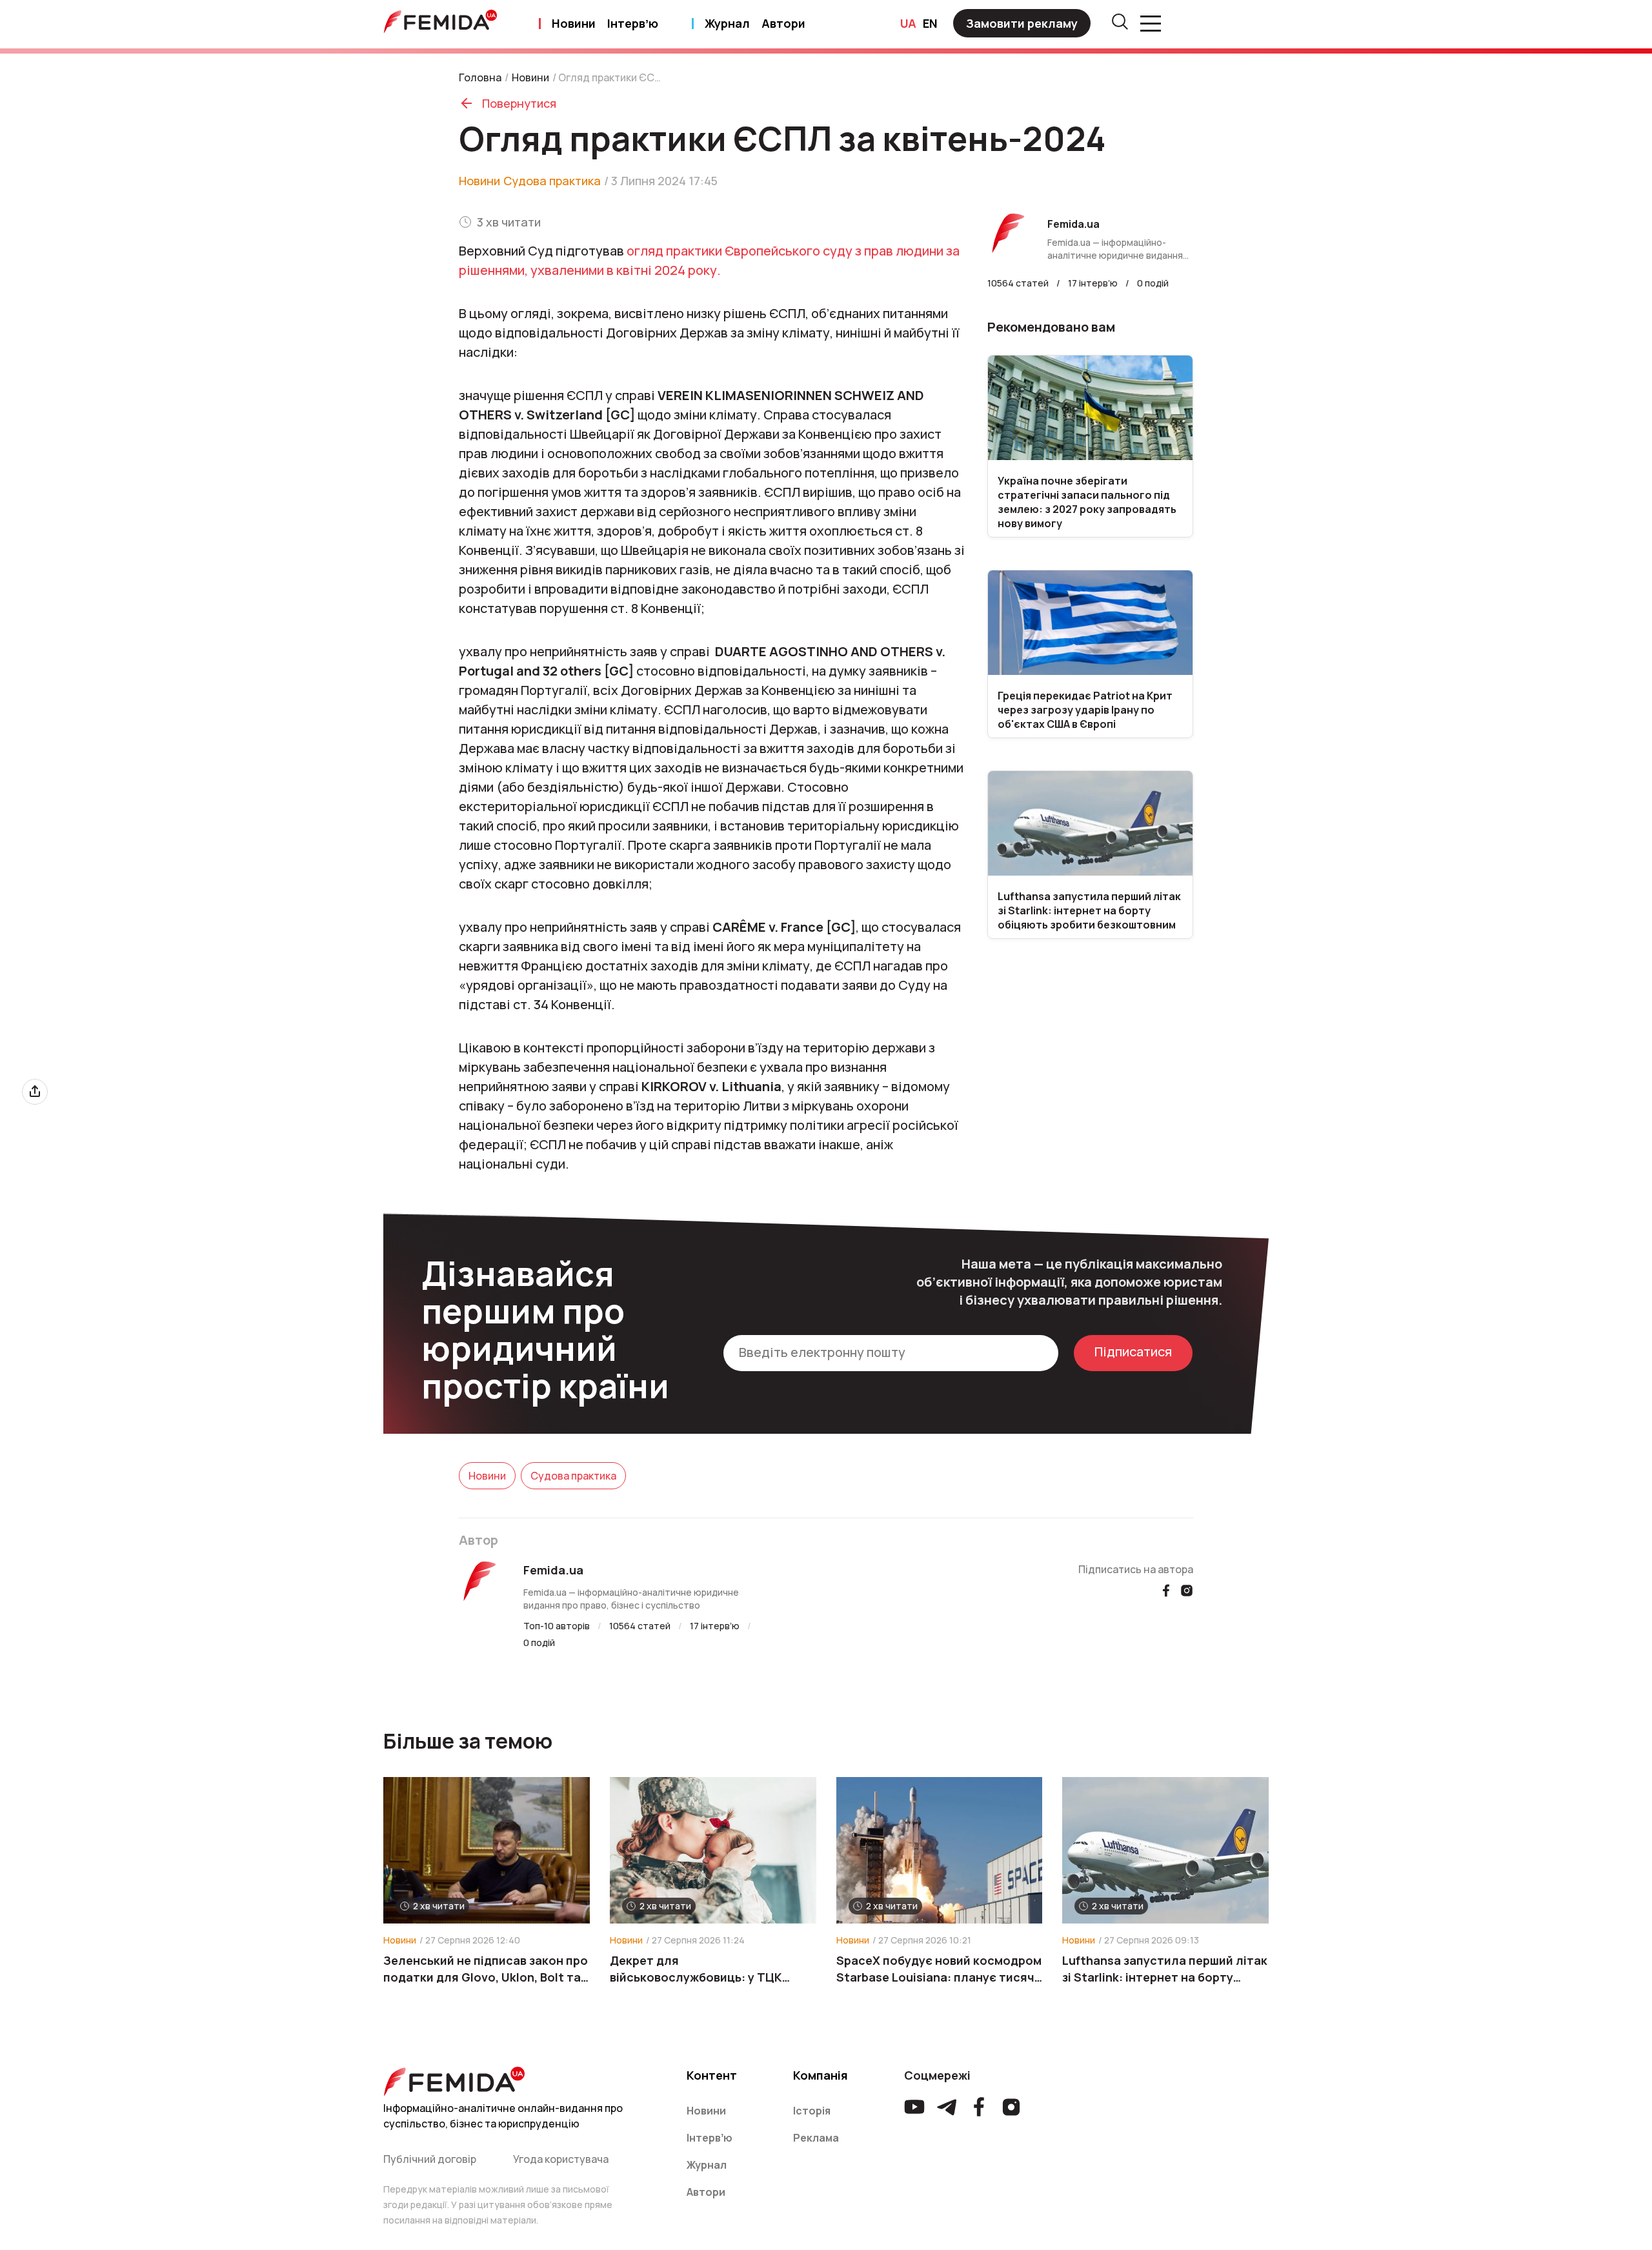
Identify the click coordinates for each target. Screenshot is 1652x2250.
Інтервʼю (633, 23)
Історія (812, 2111)
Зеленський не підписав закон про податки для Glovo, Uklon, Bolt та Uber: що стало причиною (486, 1969)
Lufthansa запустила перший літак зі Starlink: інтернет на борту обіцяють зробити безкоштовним (1165, 1969)
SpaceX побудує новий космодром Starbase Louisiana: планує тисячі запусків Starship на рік (939, 1969)
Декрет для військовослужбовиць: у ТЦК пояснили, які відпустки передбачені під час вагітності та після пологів (710, 1969)
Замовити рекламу (1022, 23)
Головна (480, 77)
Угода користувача (561, 2159)
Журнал (727, 23)
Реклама (816, 2138)
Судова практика (552, 181)
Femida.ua (553, 1570)
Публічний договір (430, 2159)
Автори (783, 23)
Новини (574, 23)
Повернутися (519, 103)
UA (908, 23)
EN (930, 23)
